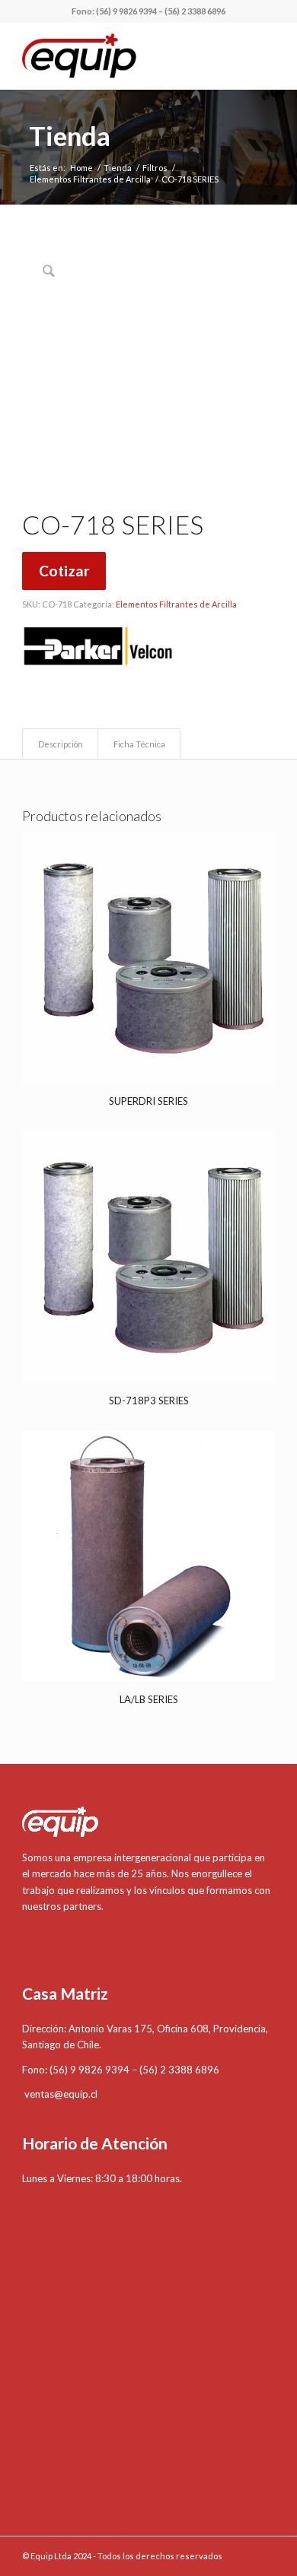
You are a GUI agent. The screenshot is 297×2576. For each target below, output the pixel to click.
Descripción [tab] (61, 744)
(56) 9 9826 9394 (126, 11)
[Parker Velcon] (98, 649)
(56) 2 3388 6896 (195, 11)
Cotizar (64, 571)
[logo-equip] (123, 56)
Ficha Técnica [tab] (139, 744)
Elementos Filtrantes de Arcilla (176, 604)
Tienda (70, 135)
